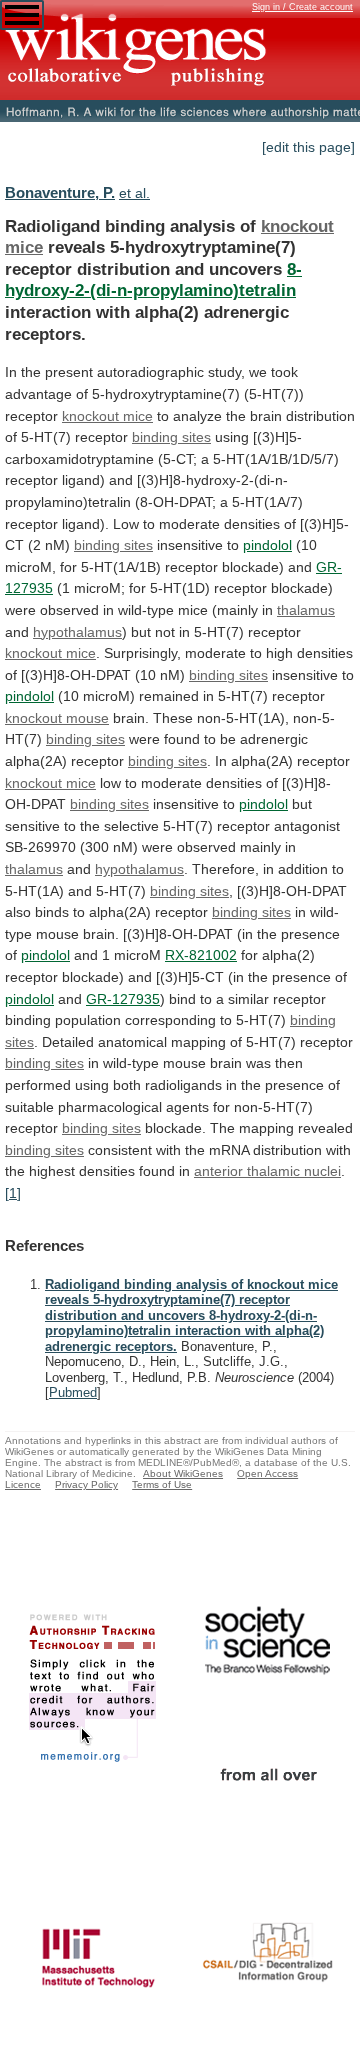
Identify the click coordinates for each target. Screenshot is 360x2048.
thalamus (306, 610)
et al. (134, 193)
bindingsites (171, 437)
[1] (13, 1193)
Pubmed (73, 1392)
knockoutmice (50, 653)
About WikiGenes (183, 1473)
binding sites (228, 675)
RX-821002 (201, 955)
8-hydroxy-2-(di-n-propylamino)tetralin (153, 280)
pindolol (267, 545)
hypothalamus (77, 632)
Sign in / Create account (302, 7)
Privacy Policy (86, 1484)
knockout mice (107, 416)
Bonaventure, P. (60, 192)
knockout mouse (57, 718)
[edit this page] (308, 147)
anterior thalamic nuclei (267, 1171)
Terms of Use (162, 1484)
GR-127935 (123, 999)
